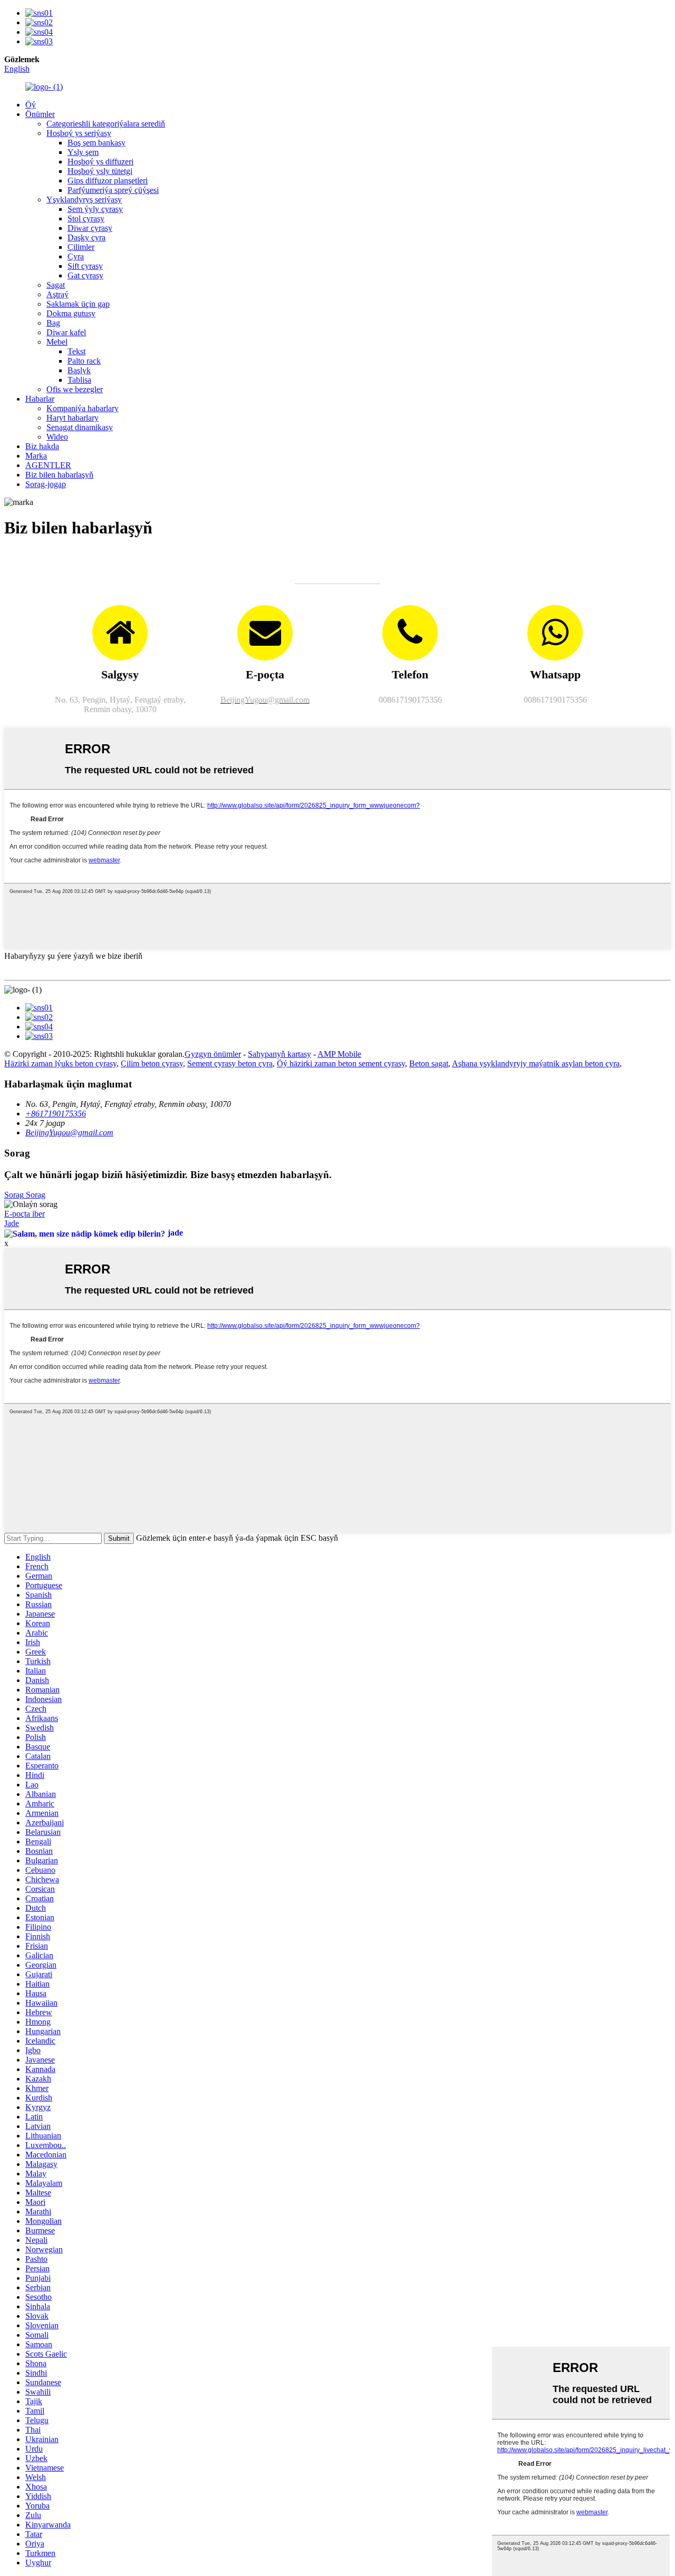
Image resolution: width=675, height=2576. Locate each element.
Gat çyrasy (85, 275)
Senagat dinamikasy (80, 427)
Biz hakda (42, 446)
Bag (53, 323)
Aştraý (57, 294)
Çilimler (81, 247)
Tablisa (79, 380)
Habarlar (40, 399)
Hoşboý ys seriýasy (79, 133)
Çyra (76, 256)
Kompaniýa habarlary (83, 408)
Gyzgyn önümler (213, 1054)
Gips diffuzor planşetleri (108, 181)
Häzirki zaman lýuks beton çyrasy (60, 1063)
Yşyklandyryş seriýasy (84, 200)
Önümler (40, 114)
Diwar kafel (66, 332)
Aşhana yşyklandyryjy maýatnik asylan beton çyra (536, 1063)
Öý (31, 105)
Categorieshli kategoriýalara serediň (106, 124)
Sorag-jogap (46, 484)
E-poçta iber (25, 1214)
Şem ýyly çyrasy (95, 209)
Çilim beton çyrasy (152, 1063)
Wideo (57, 437)
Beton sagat (429, 1063)
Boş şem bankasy (97, 143)
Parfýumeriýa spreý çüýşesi (113, 190)
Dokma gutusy (71, 313)
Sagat (56, 285)
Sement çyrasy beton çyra (230, 1063)
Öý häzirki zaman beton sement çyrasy (341, 1063)
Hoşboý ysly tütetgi (100, 171)
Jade (12, 1223)
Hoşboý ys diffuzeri (100, 162)
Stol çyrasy (86, 218)
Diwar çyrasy (90, 228)
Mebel (57, 342)
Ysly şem (83, 152)
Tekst (76, 351)
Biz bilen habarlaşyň (59, 475)
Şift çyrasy (85, 266)
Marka (36, 456)
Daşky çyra (86, 237)
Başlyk (79, 370)
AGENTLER (48, 465)
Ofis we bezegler (75, 389)
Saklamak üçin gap (78, 304)
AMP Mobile (339, 1054)
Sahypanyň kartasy (279, 1054)
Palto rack (84, 361)
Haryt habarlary (73, 418)
